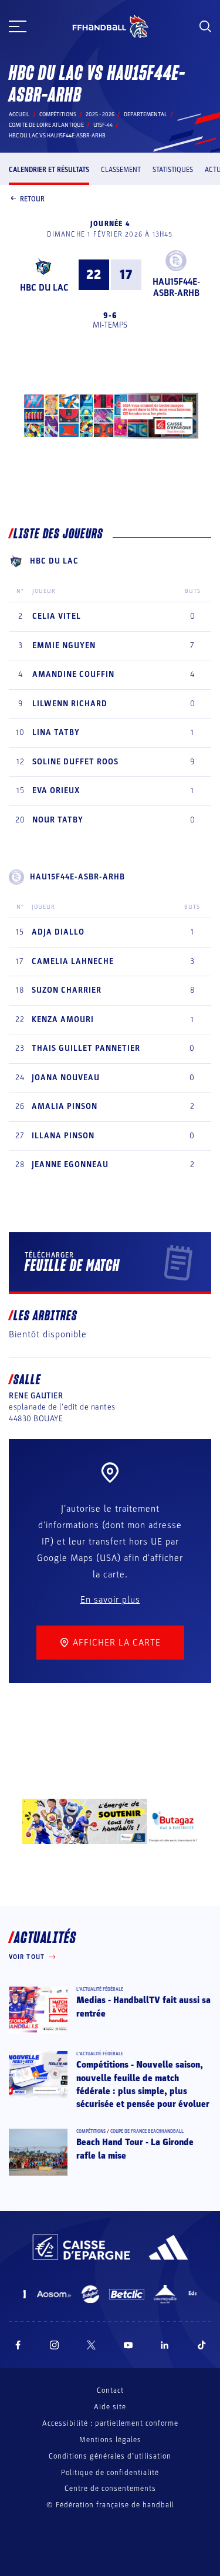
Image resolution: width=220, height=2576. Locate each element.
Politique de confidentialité (110, 2473)
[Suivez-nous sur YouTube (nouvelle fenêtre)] (128, 2345)
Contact (110, 2390)
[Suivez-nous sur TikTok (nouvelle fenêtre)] (202, 2345)
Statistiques (173, 170)
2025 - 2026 (100, 114)
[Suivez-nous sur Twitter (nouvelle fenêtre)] (91, 2345)
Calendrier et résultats (49, 170)
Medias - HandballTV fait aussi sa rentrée (143, 2007)
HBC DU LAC (44, 288)
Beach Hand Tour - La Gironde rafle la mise (135, 2149)
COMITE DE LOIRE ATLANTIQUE (46, 125)
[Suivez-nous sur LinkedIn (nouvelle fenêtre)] (165, 2345)
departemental (145, 114)
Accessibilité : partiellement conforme (110, 2423)
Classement (121, 170)
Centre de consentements (110, 2489)
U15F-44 (103, 125)
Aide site (110, 2407)
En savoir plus (110, 1600)
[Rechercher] (205, 26)
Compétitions (58, 114)
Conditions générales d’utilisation (110, 2456)
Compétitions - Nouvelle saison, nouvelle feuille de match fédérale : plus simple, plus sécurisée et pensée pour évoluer (143, 2084)
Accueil (19, 114)
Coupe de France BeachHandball (147, 2131)
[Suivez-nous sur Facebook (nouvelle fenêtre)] (18, 2345)
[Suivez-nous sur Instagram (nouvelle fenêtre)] (55, 2345)
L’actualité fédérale (100, 1989)
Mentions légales (110, 2440)
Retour (32, 199)
